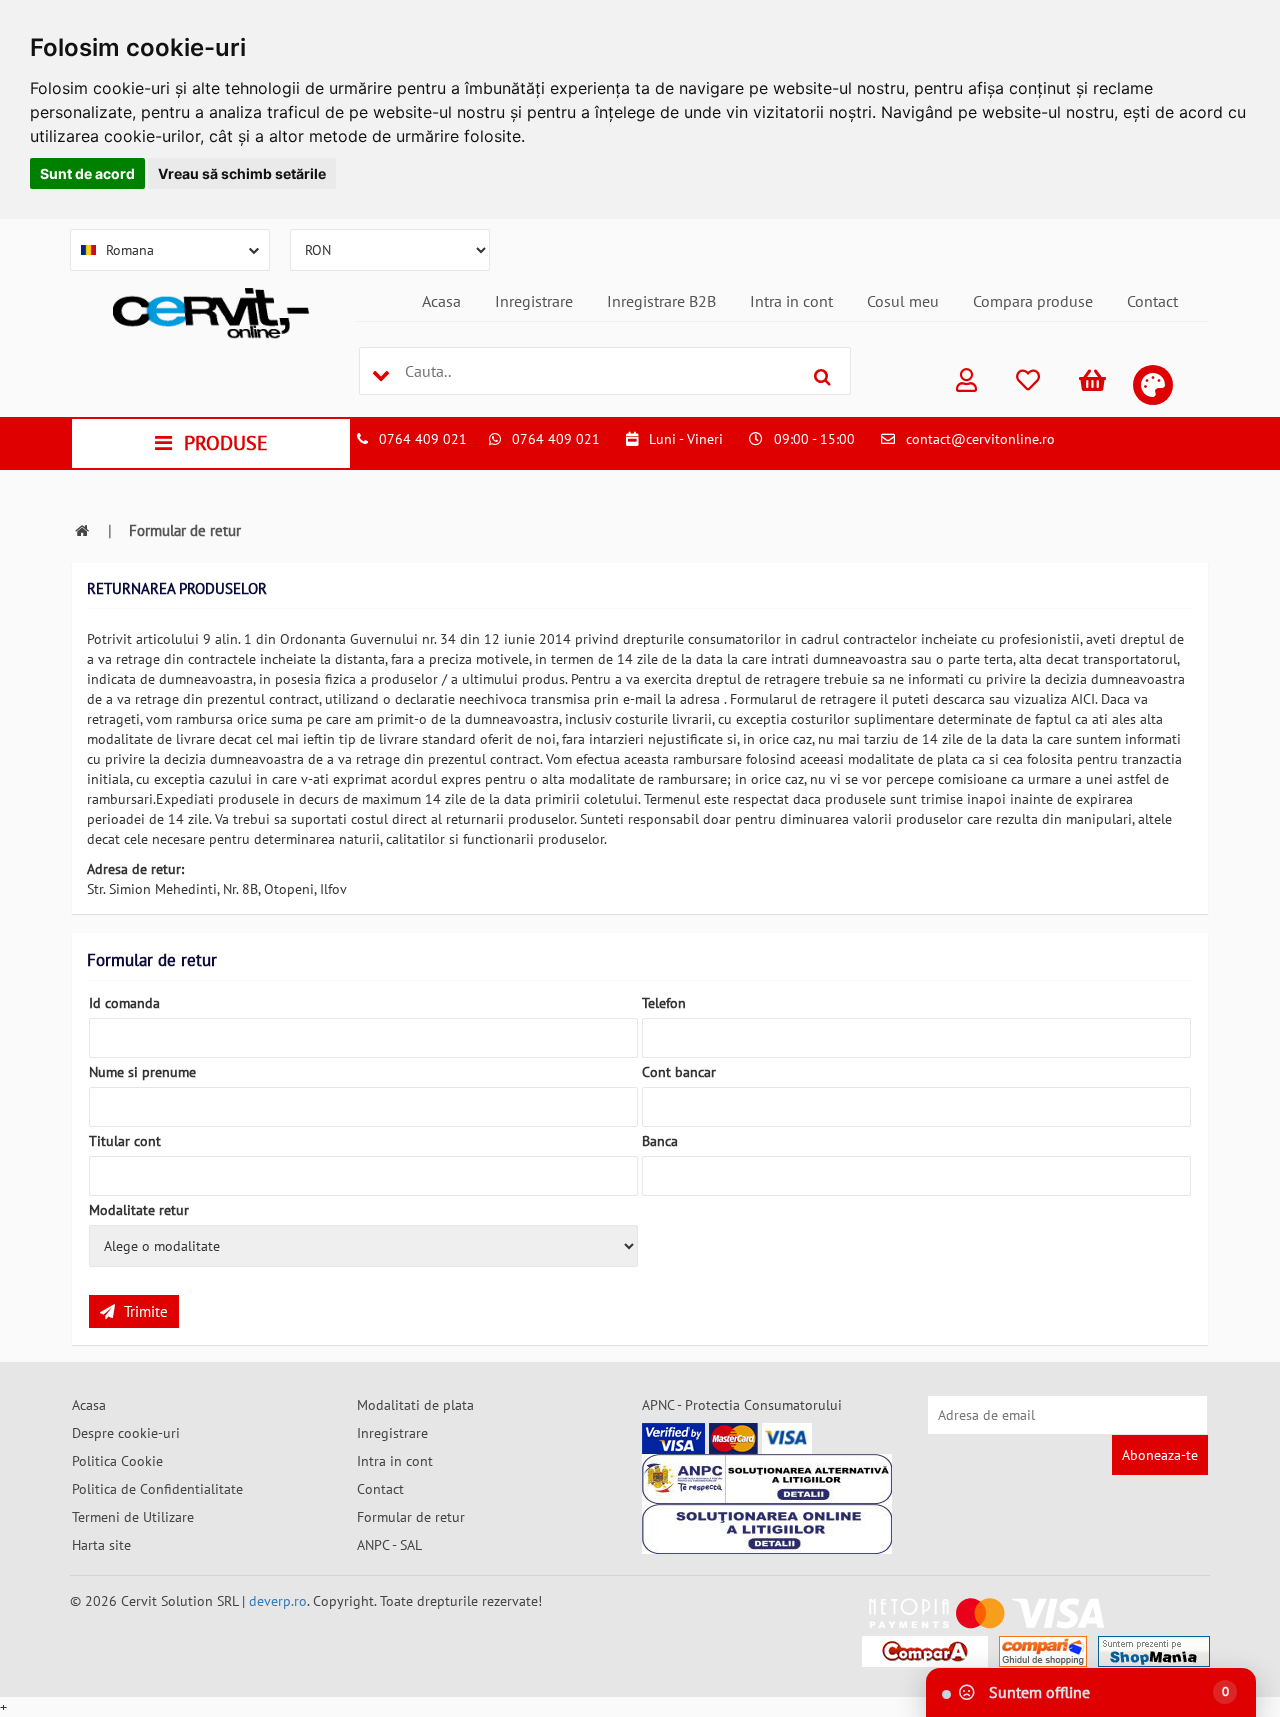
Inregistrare (534, 301)
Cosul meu (903, 301)
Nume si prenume (142, 1072)
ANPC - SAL (389, 1545)
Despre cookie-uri (126, 1433)
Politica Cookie (117, 1461)
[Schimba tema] (1153, 385)
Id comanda (124, 1003)
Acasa (441, 301)
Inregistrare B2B (661, 301)
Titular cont (125, 1141)
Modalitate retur (139, 1210)
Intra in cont (791, 301)
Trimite (144, 1311)
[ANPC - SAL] (767, 1479)
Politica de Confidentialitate (157, 1489)
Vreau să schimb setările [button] (242, 173)
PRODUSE (226, 443)
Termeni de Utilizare (133, 1517)
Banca (660, 1141)
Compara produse (1033, 301)
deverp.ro (278, 1601)
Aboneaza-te (1160, 1455)
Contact (1152, 301)
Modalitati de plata (415, 1405)
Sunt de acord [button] (87, 173)
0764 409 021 (423, 439)
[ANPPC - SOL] (767, 1529)
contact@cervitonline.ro (980, 439)
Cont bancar (679, 1072)
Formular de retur (411, 1517)
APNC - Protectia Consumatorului (742, 1405)
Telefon (664, 1003)
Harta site (101, 1545)
